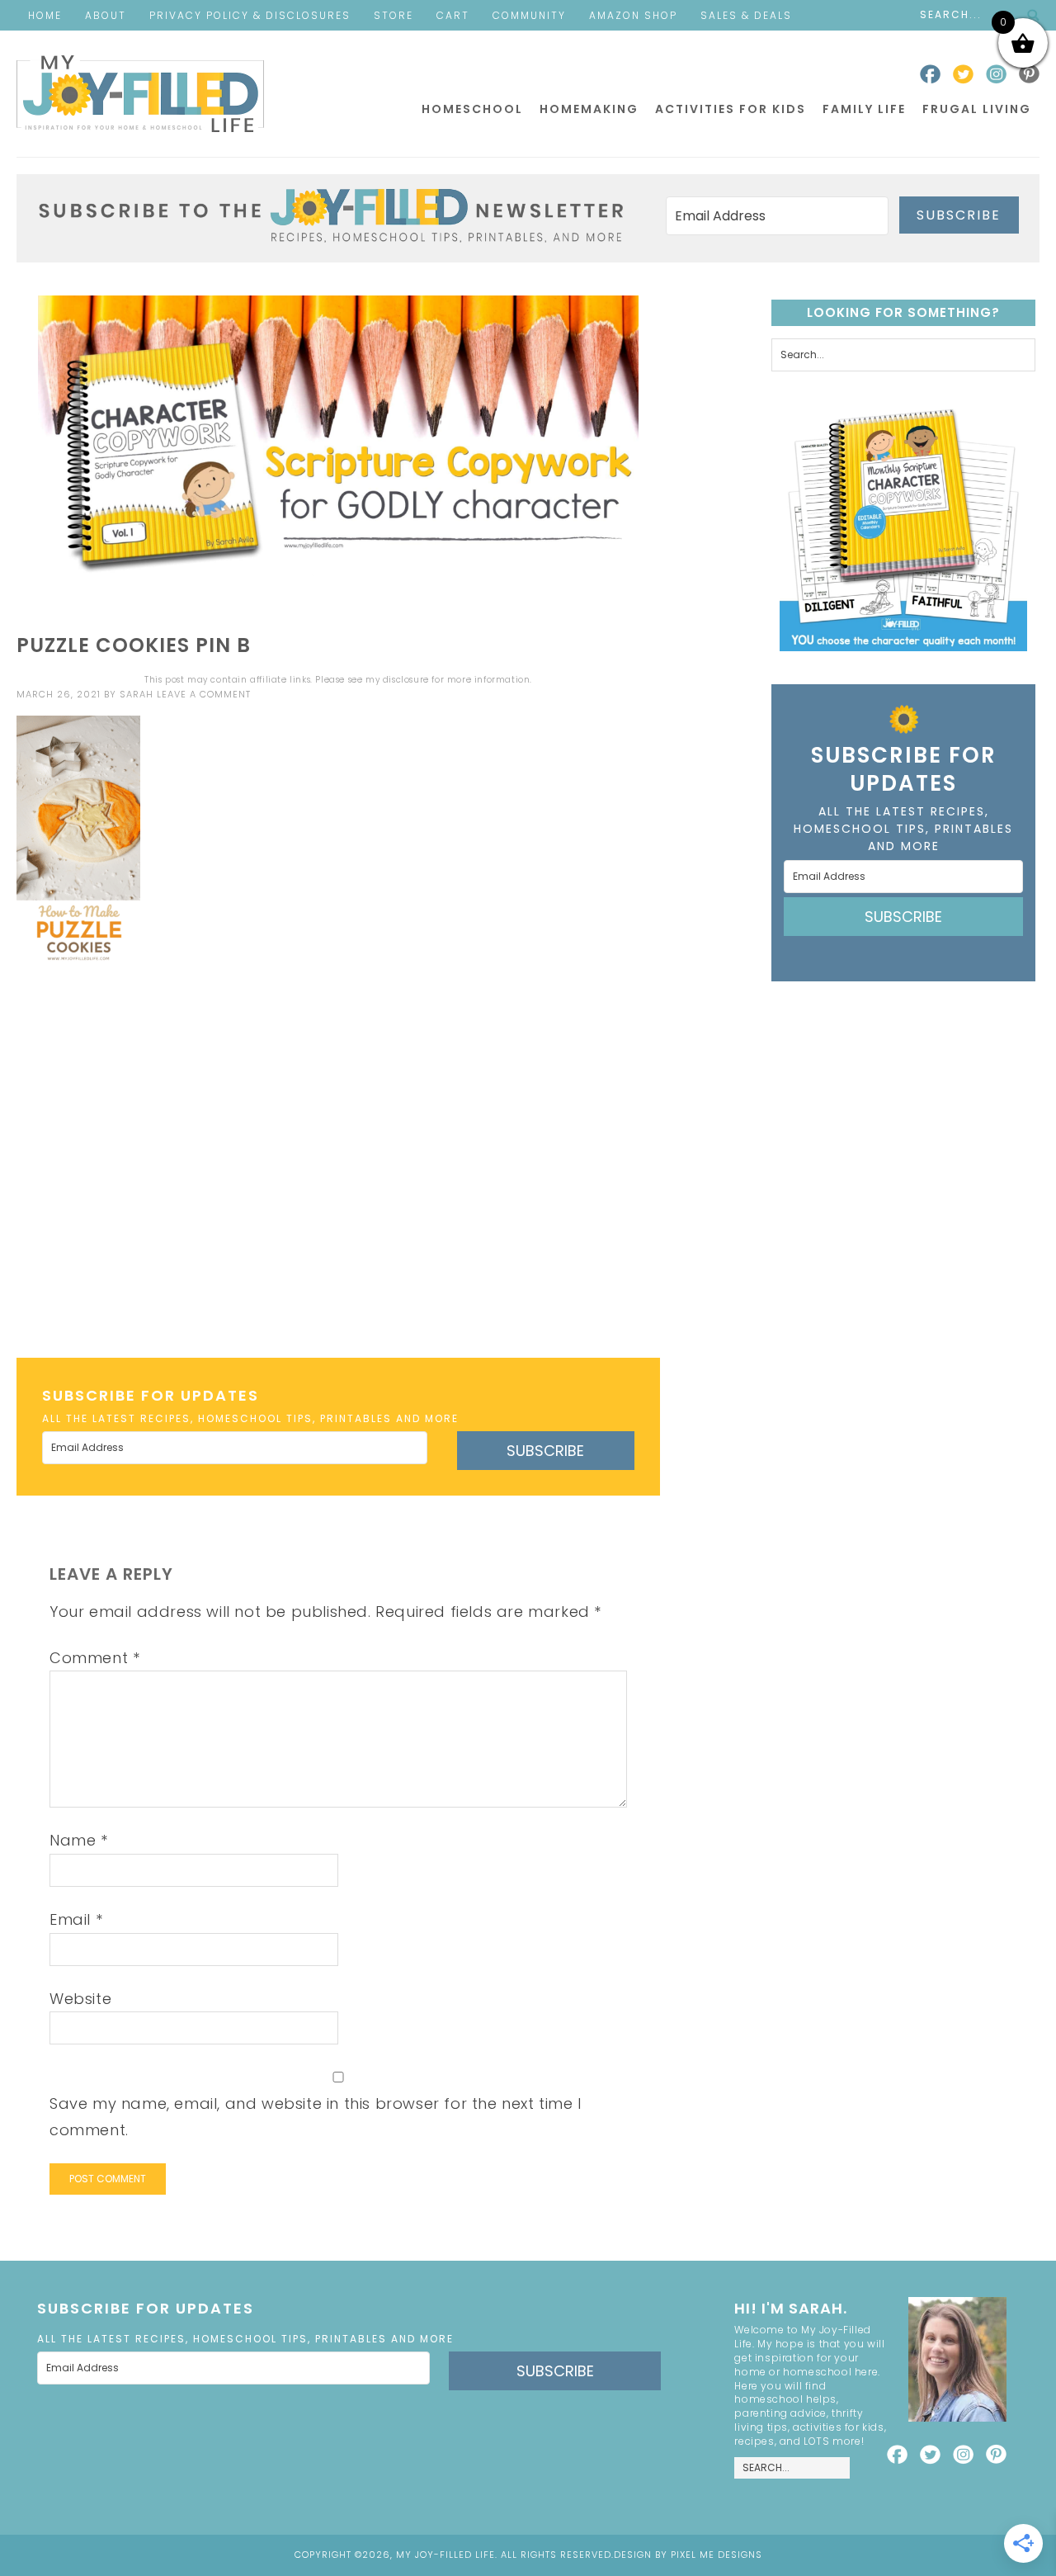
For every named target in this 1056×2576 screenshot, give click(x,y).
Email (76, 1919)
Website (80, 1999)
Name (79, 1840)
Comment (94, 1658)
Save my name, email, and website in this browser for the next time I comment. (316, 2117)
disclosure (406, 680)
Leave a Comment (204, 694)
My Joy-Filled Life (140, 94)
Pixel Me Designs (717, 2555)
